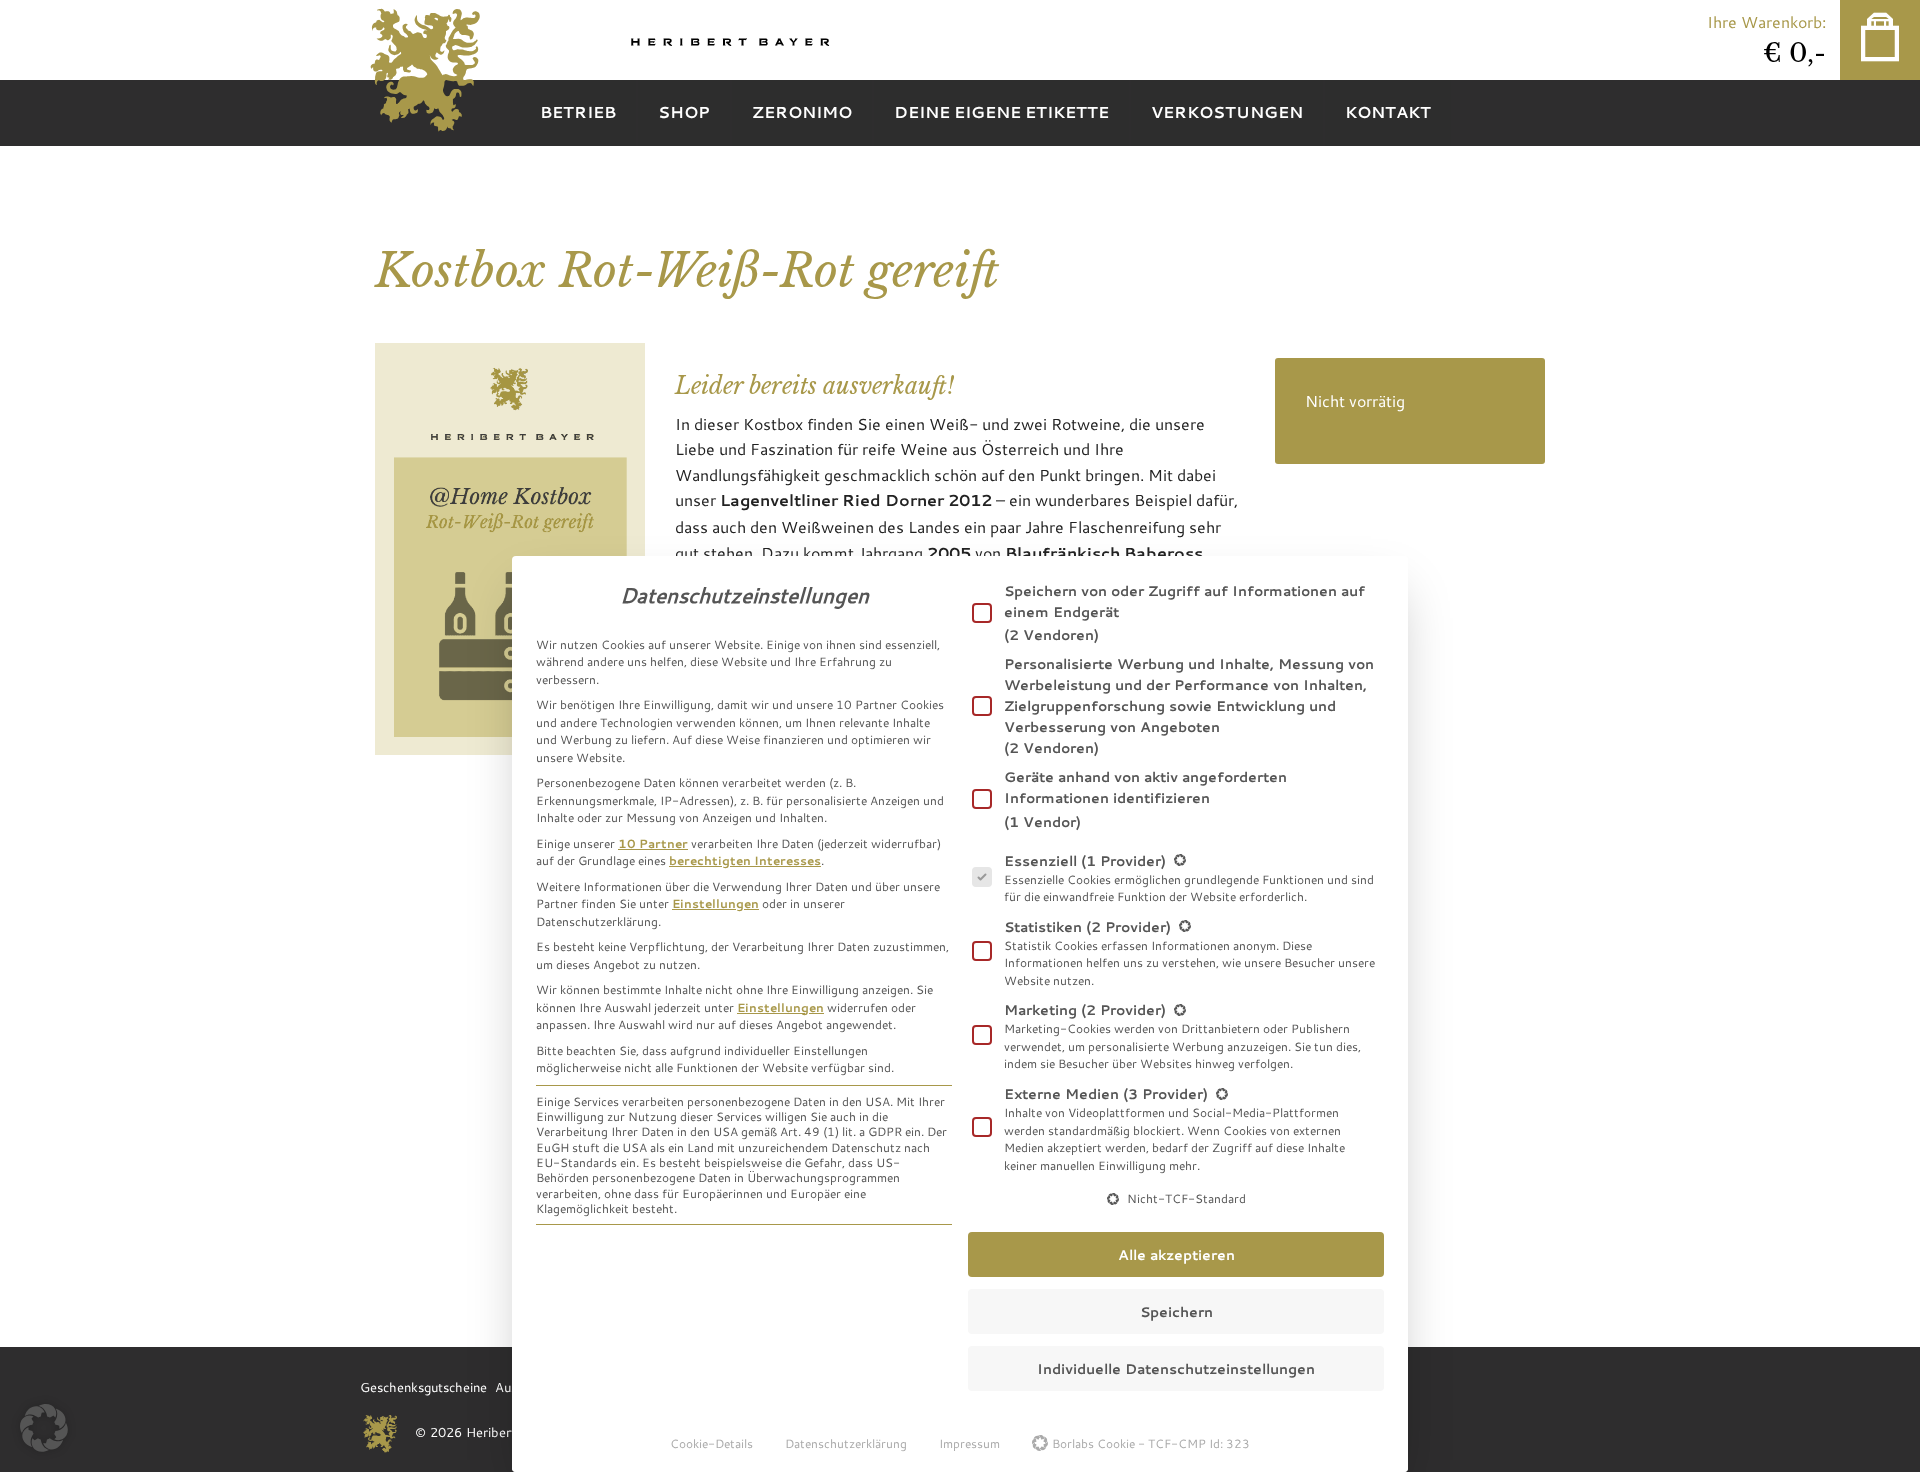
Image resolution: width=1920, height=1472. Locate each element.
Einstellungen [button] (715, 903)
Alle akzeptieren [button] (1176, 1254)
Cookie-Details (711, 1443)
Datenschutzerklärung (846, 1443)
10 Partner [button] (653, 843)
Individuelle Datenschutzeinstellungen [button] (1176, 1368)
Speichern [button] (1176, 1311)
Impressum (969, 1443)
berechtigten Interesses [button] (745, 860)
